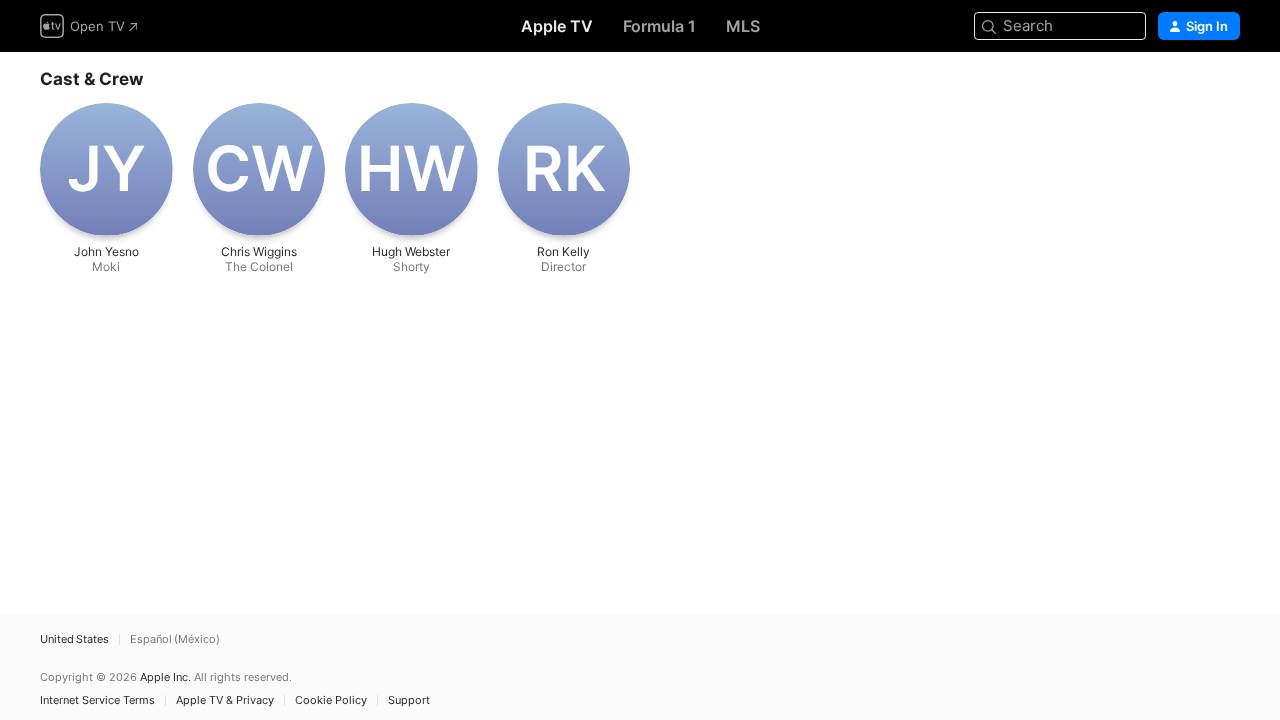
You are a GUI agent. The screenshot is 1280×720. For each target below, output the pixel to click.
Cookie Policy (331, 700)
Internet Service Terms (97, 700)
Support (409, 700)
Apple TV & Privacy (225, 700)
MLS (743, 26)
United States (74, 639)
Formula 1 (659, 26)
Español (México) (175, 639)
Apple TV (557, 26)
